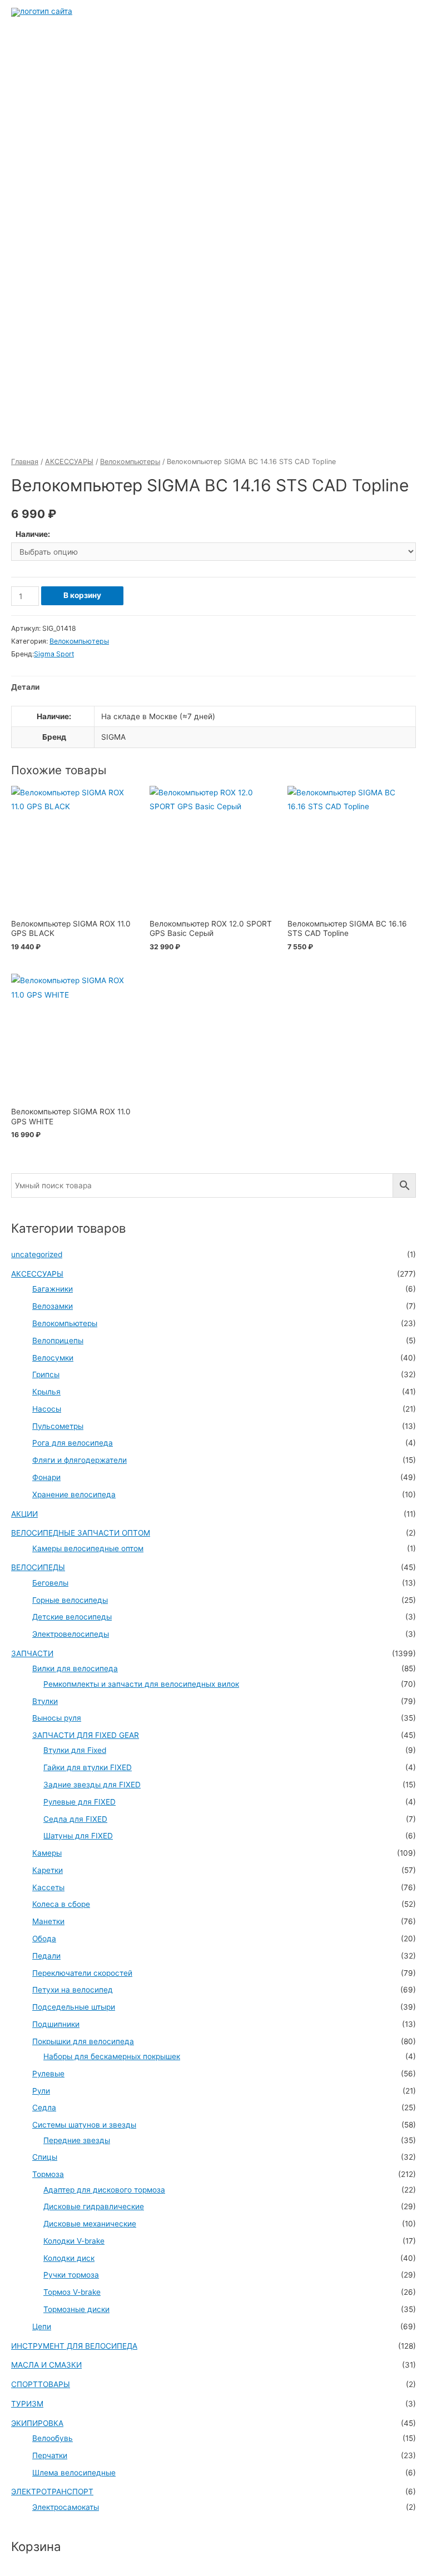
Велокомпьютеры (130, 462)
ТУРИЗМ (27, 2404)
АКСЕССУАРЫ (69, 462)
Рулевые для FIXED (80, 1802)
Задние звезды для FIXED (92, 1785)
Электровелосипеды (71, 1634)
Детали (25, 687)
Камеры (47, 1853)
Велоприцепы (58, 1341)
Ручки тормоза (71, 2275)
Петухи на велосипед (73, 1990)
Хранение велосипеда (74, 1494)
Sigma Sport (54, 654)
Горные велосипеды (70, 1600)
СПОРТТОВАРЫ (41, 2384)
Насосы (47, 1409)
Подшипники (56, 2024)
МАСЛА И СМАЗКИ (46, 2365)
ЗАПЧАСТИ (32, 1653)
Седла (44, 2107)
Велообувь (53, 2438)
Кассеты (48, 1887)
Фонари (46, 1477)
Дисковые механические (90, 2224)
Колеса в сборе (61, 1904)
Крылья (46, 1392)
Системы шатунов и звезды (84, 2125)
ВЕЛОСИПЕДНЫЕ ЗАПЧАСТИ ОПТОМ (81, 1533)
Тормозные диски (76, 2309)
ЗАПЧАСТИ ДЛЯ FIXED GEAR (86, 1735)
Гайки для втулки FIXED (88, 1767)
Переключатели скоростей (82, 1973)
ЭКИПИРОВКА (37, 2423)
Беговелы (50, 1583)
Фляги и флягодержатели (80, 1460)
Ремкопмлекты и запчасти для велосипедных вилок (141, 1684)
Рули (41, 2091)
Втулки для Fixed (75, 1750)
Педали (46, 1956)
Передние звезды (77, 2140)
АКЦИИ (24, 1514)
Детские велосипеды (72, 1617)
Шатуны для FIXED (78, 1836)
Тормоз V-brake (72, 2292)
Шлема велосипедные (74, 2473)
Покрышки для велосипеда (83, 2041)
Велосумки (53, 1358)
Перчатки (50, 2455)
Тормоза (48, 2174)
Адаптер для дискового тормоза (104, 2190)
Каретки (48, 1870)
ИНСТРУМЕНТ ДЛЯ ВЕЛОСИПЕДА (74, 2346)
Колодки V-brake (74, 2241)
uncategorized (37, 1254)
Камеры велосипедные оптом (88, 1548)
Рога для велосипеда (73, 1443)
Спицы (45, 2157)
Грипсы (46, 1374)
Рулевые (48, 2074)
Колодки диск (69, 2258)
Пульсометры (58, 1426)
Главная (25, 462)
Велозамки (53, 1306)
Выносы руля (57, 1718)
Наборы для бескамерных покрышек (112, 2056)
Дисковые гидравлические (94, 2206)
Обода (44, 1939)
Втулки (45, 1701)
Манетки (48, 1921)
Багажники (53, 1289)
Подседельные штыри (74, 2007)
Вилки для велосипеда (75, 1668)
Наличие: (33, 534)
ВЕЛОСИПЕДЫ (38, 1567)
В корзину (82, 595)
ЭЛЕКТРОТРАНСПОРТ (52, 2492)
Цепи (42, 2326)
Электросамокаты (66, 2507)
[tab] (25, 687)
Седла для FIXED (75, 1819)
